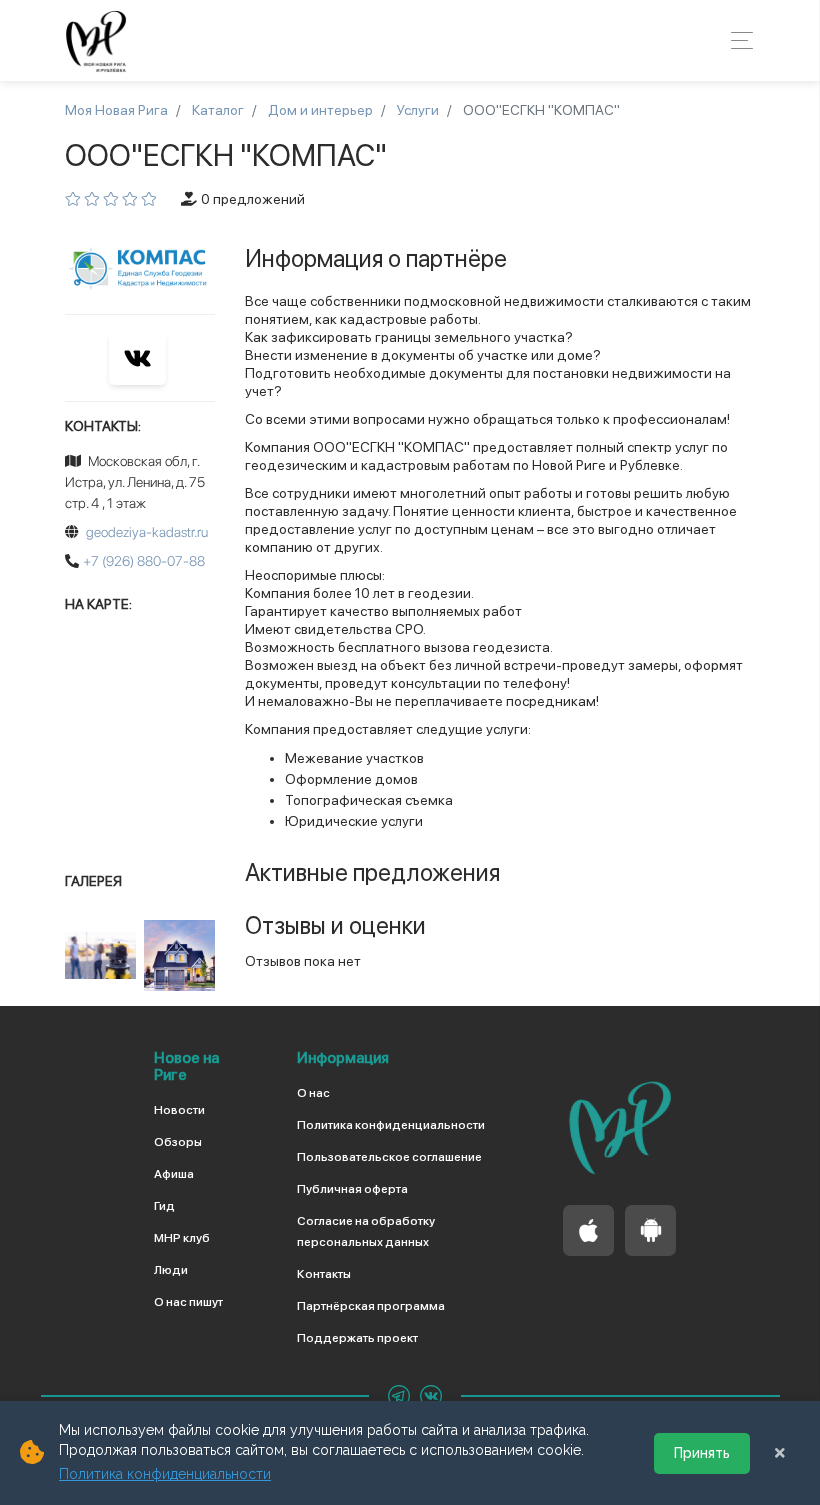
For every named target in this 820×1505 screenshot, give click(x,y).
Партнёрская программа (371, 1306)
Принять (702, 1453)
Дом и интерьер (320, 110)
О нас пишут (188, 1302)
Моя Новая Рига (116, 110)
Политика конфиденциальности (391, 1125)
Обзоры (178, 1142)
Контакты (324, 1274)
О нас (313, 1093)
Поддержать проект (357, 1338)
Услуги (418, 110)
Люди (171, 1270)
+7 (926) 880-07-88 (144, 561)
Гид (164, 1206)
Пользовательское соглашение (389, 1157)
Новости (179, 1110)
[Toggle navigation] (736, 40)
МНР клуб (182, 1238)
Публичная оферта (352, 1189)
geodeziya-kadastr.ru (147, 532)
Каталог (218, 110)
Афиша (174, 1174)
